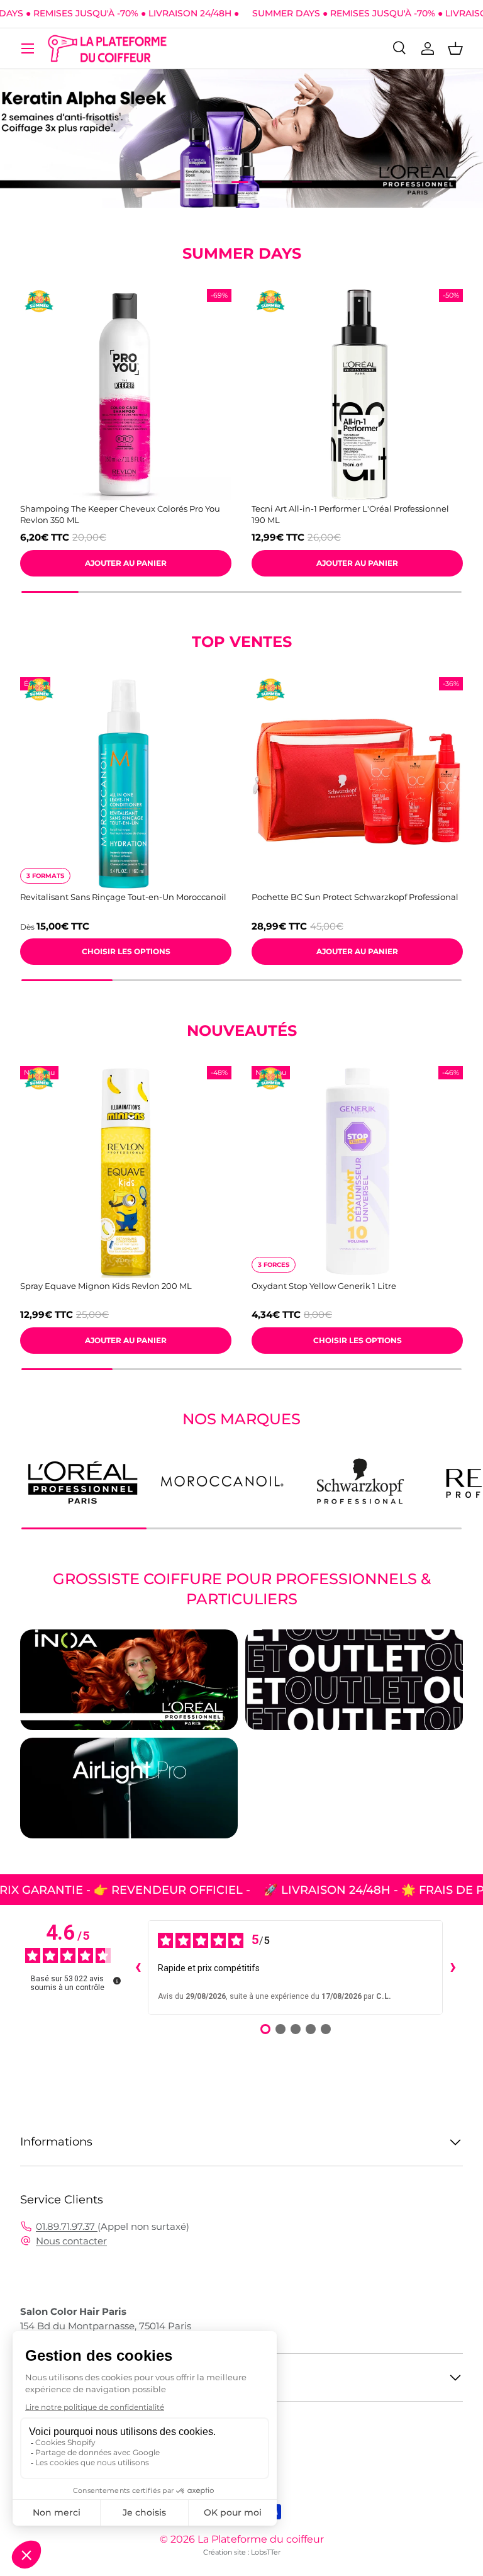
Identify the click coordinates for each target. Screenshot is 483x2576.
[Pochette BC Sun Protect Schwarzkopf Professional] (357, 783)
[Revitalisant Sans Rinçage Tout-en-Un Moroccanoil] (126, 783)
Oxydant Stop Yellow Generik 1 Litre (324, 1286)
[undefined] (117, 1981)
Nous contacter (71, 2241)
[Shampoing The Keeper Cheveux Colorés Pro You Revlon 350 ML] (126, 395)
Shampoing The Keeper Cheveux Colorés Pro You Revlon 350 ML (120, 514)
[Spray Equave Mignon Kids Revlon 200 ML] (126, 1172)
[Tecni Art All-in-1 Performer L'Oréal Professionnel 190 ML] (357, 395)
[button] (455, 48)
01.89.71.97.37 (67, 2226)
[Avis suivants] (453, 1967)
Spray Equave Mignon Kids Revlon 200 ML (106, 1286)
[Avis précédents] (138, 1967)
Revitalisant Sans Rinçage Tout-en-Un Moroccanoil (123, 897)
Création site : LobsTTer (242, 2552)
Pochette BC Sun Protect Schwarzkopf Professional (355, 897)
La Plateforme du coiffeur (261, 2539)
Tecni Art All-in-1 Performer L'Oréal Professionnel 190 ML (350, 514)
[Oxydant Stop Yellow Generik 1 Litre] (357, 1172)
